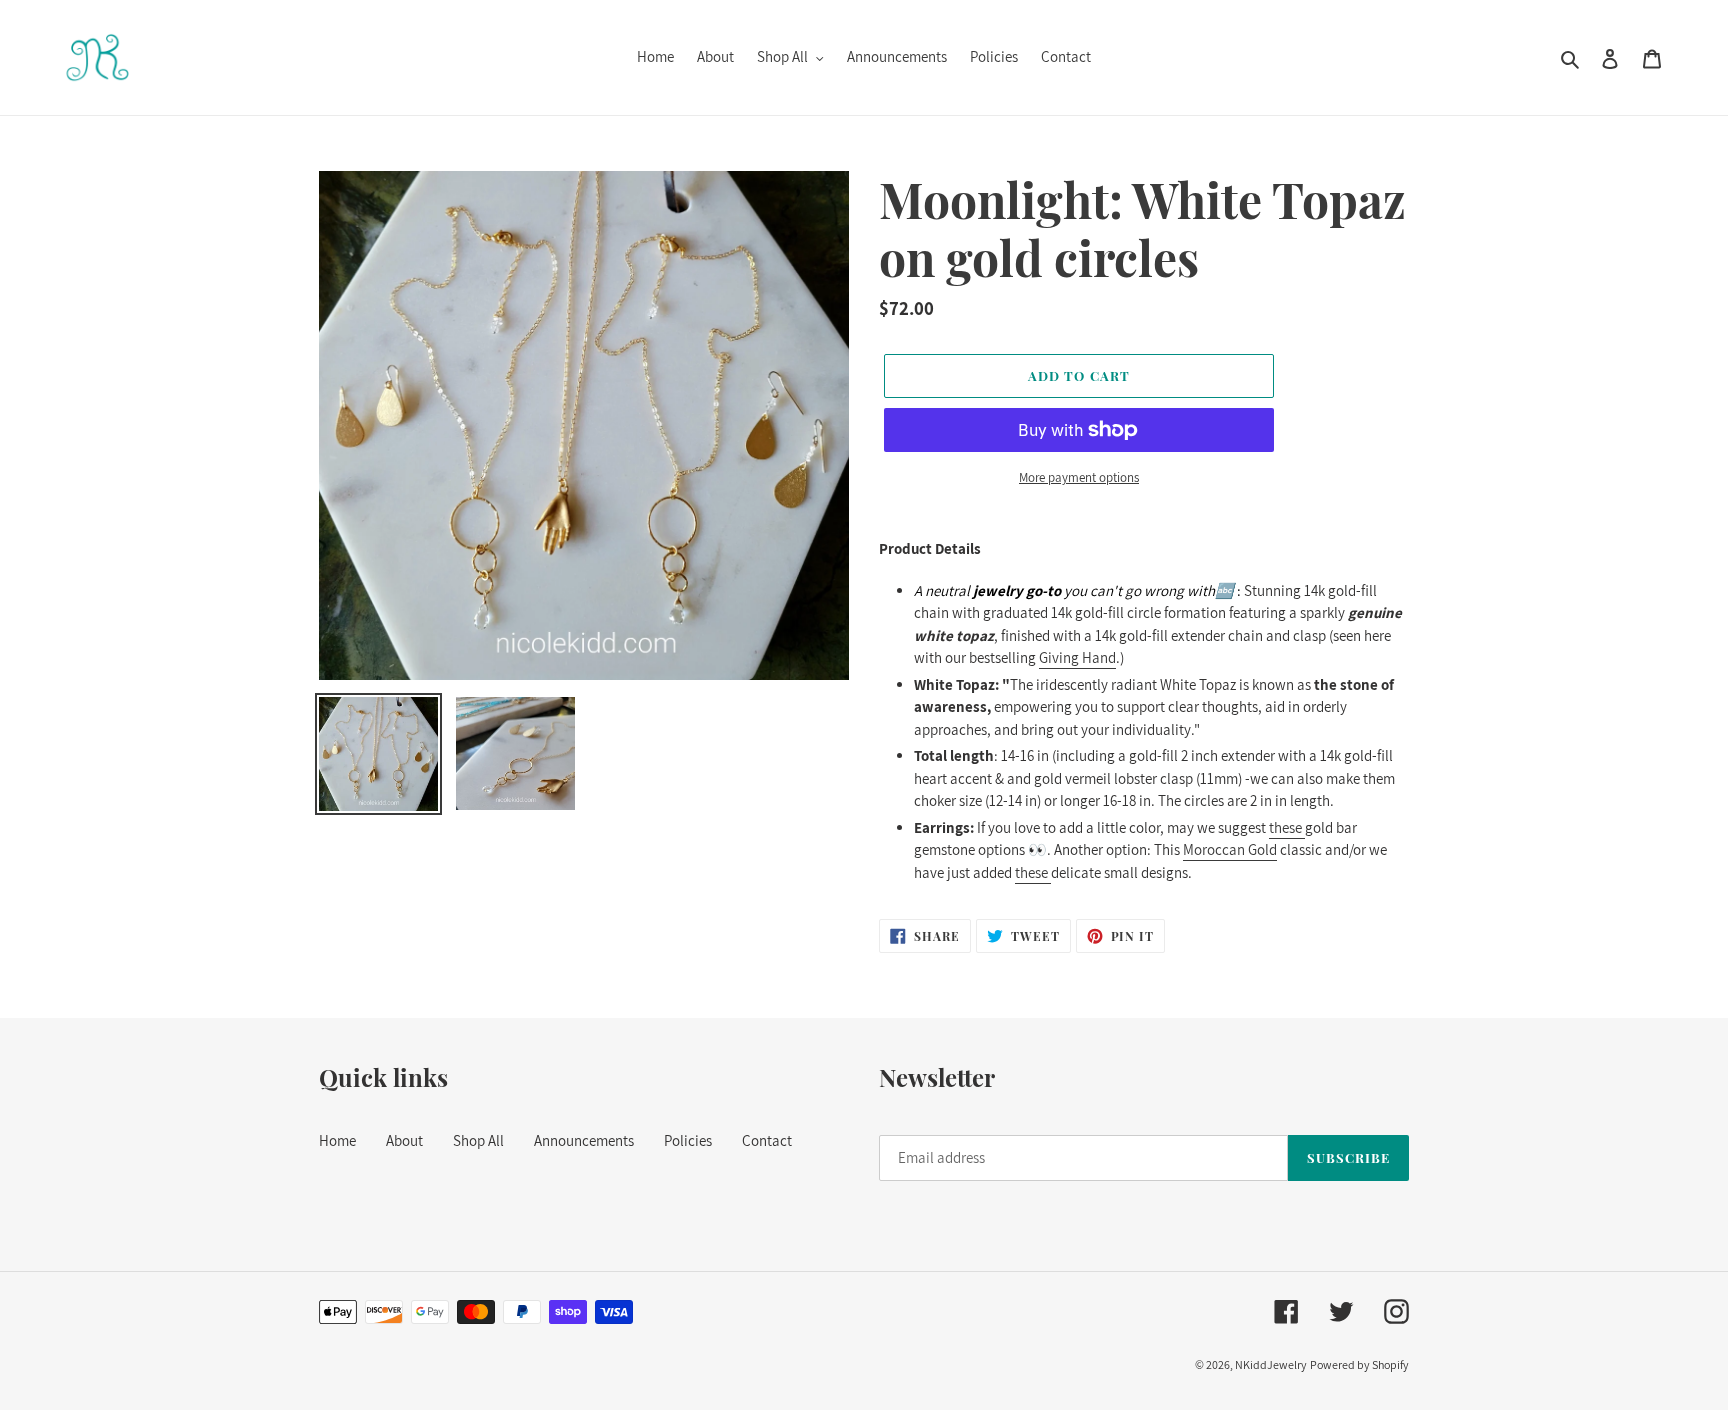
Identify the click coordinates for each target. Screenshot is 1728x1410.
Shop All (478, 1140)
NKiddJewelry (1271, 1364)
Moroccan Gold (1230, 849)
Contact (767, 1140)
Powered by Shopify (1359, 1364)
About (404, 1140)
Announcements (584, 1140)
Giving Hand (1077, 657)
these (1285, 827)
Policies (688, 1140)
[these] (1303, 828)
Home (337, 1140)
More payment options (1079, 477)
